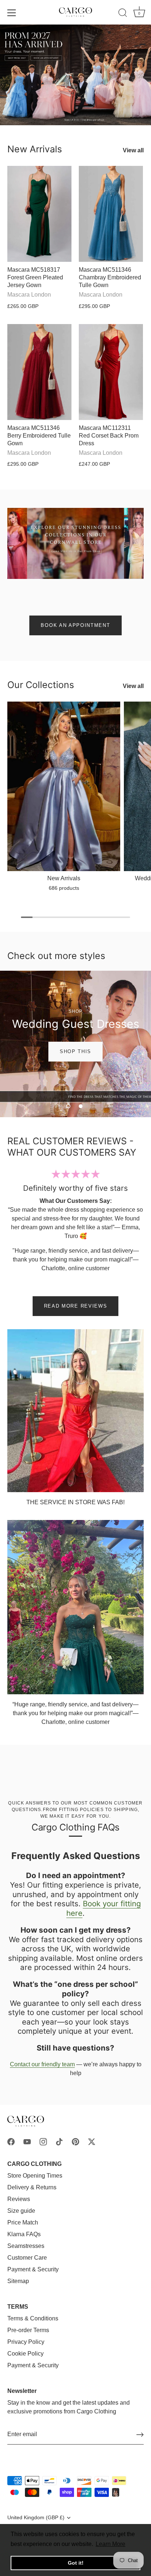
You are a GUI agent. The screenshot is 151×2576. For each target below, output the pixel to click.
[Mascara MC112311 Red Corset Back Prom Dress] (111, 372)
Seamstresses (26, 2246)
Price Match (23, 2222)
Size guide (21, 2211)
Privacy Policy (26, 2342)
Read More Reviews (76, 1306)
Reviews (19, 2199)
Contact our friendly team (42, 2064)
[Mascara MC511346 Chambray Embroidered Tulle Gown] (111, 214)
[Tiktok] (59, 2141)
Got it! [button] (76, 2563)
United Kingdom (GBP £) (36, 2518)
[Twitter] (92, 2141)
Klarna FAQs (24, 2234)
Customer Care (27, 2258)
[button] (68, 1106)
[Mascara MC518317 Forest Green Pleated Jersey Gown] (39, 214)
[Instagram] (43, 2141)
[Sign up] (140, 2435)
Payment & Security (33, 2269)
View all (133, 150)
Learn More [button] (111, 2544)
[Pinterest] (75, 2141)
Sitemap (18, 2281)
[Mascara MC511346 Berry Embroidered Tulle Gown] (39, 372)
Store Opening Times (35, 2176)
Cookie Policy (25, 2354)
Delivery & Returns (32, 2187)
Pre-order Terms (28, 2330)
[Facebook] (11, 2141)
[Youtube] (27, 2141)
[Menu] (12, 13)
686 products (64, 888)
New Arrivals (35, 149)
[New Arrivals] (64, 786)
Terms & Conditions (33, 2318)
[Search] (123, 14)
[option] (75, 75)
